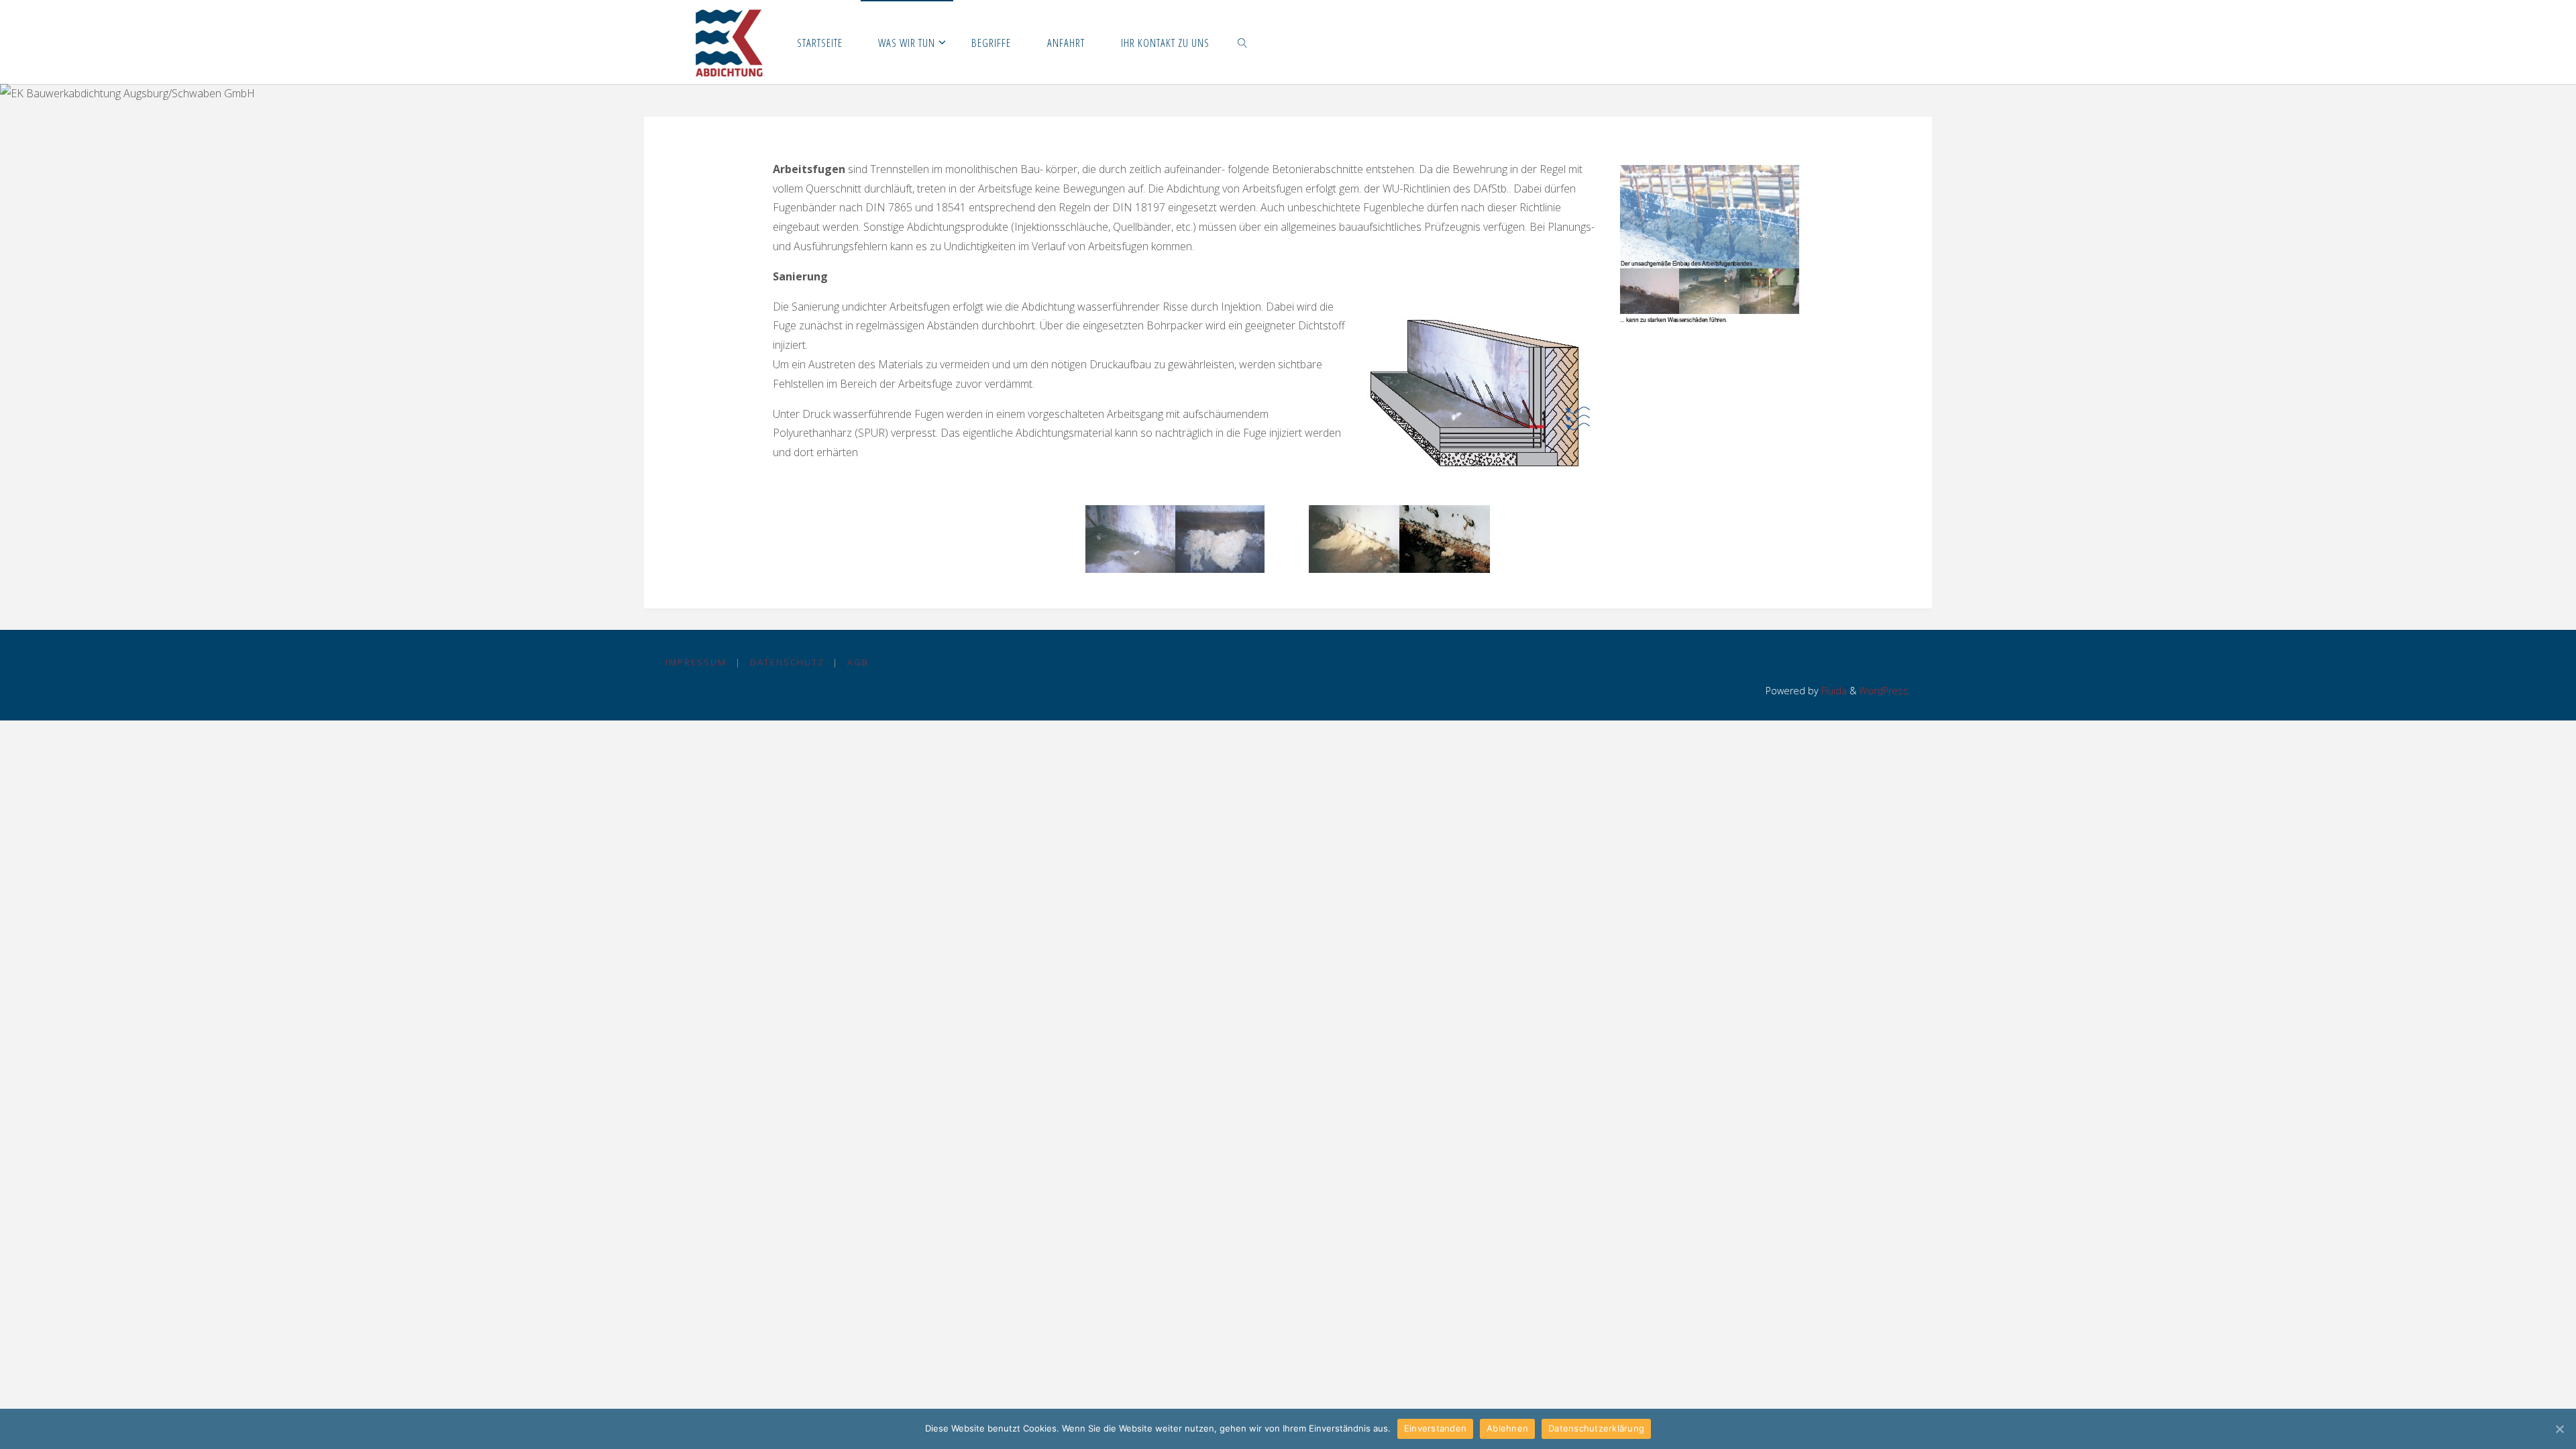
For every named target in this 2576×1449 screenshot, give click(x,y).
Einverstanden (1435, 1428)
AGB (858, 662)
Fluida (1833, 691)
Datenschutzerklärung (1596, 1428)
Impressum (696, 662)
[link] (1243, 42)
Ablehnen (1507, 1428)
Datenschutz (787, 662)
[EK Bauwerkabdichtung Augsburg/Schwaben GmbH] (729, 42)
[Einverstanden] (2559, 1429)
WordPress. (1885, 691)
